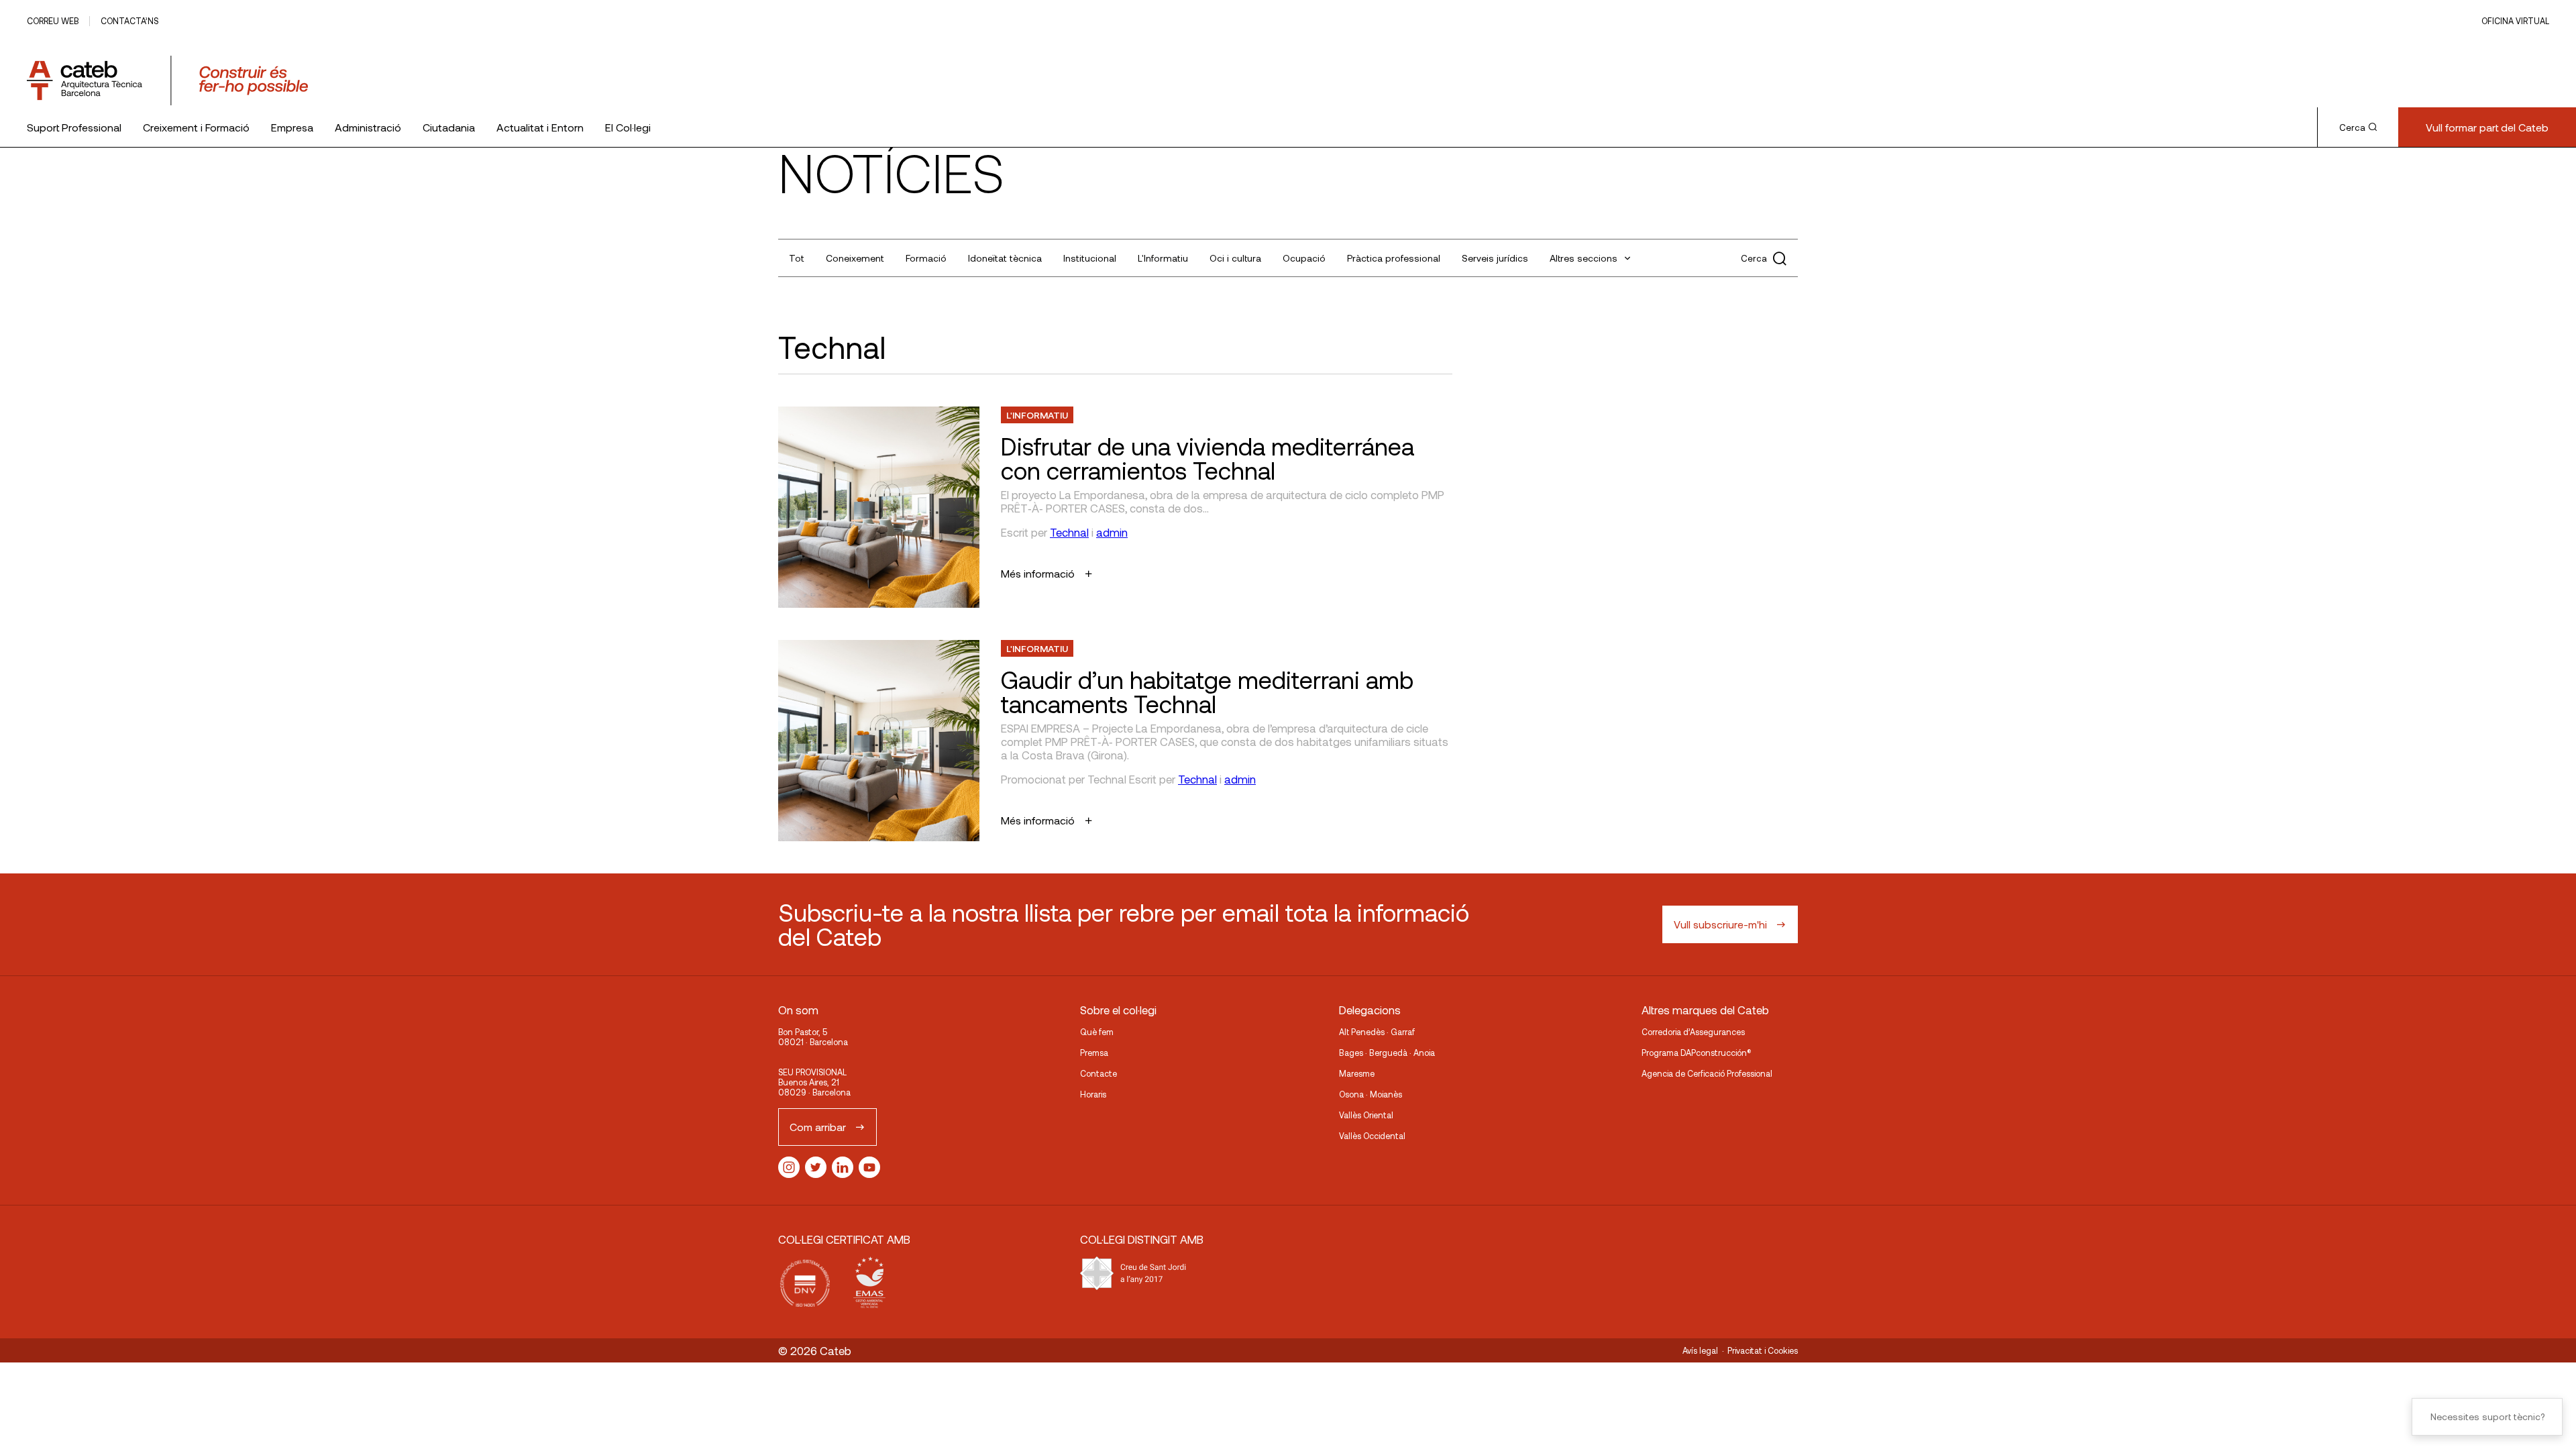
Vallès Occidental (1372, 1136)
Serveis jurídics (1495, 258)
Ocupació (1304, 258)
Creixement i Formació (196, 127)
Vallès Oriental (1366, 1115)
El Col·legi (628, 127)
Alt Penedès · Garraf (1377, 1032)
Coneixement (855, 258)
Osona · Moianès (1371, 1094)
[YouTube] (869, 1167)
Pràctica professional (1394, 258)
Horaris (1093, 1094)
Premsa (1094, 1053)
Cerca (2352, 127)
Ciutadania (449, 127)
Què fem (1097, 1032)
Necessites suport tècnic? (2487, 1416)
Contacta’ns (129, 21)
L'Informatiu (1163, 258)
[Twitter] (816, 1167)
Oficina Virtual (2515, 21)
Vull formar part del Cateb (2487, 127)
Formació (926, 258)
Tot (797, 258)
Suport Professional (74, 127)
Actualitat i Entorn (540, 127)
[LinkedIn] (843, 1167)
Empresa (292, 127)
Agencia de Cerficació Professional (1707, 1073)
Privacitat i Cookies (1763, 1350)
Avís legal (1700, 1350)
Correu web (53, 21)
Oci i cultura (1235, 258)
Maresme (1357, 1073)
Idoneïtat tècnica (1005, 258)
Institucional (1090, 258)
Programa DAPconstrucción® (1697, 1053)
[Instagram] (789, 1167)
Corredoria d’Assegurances (1693, 1032)
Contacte (1098, 1073)
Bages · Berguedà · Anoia (1387, 1053)
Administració (368, 127)
